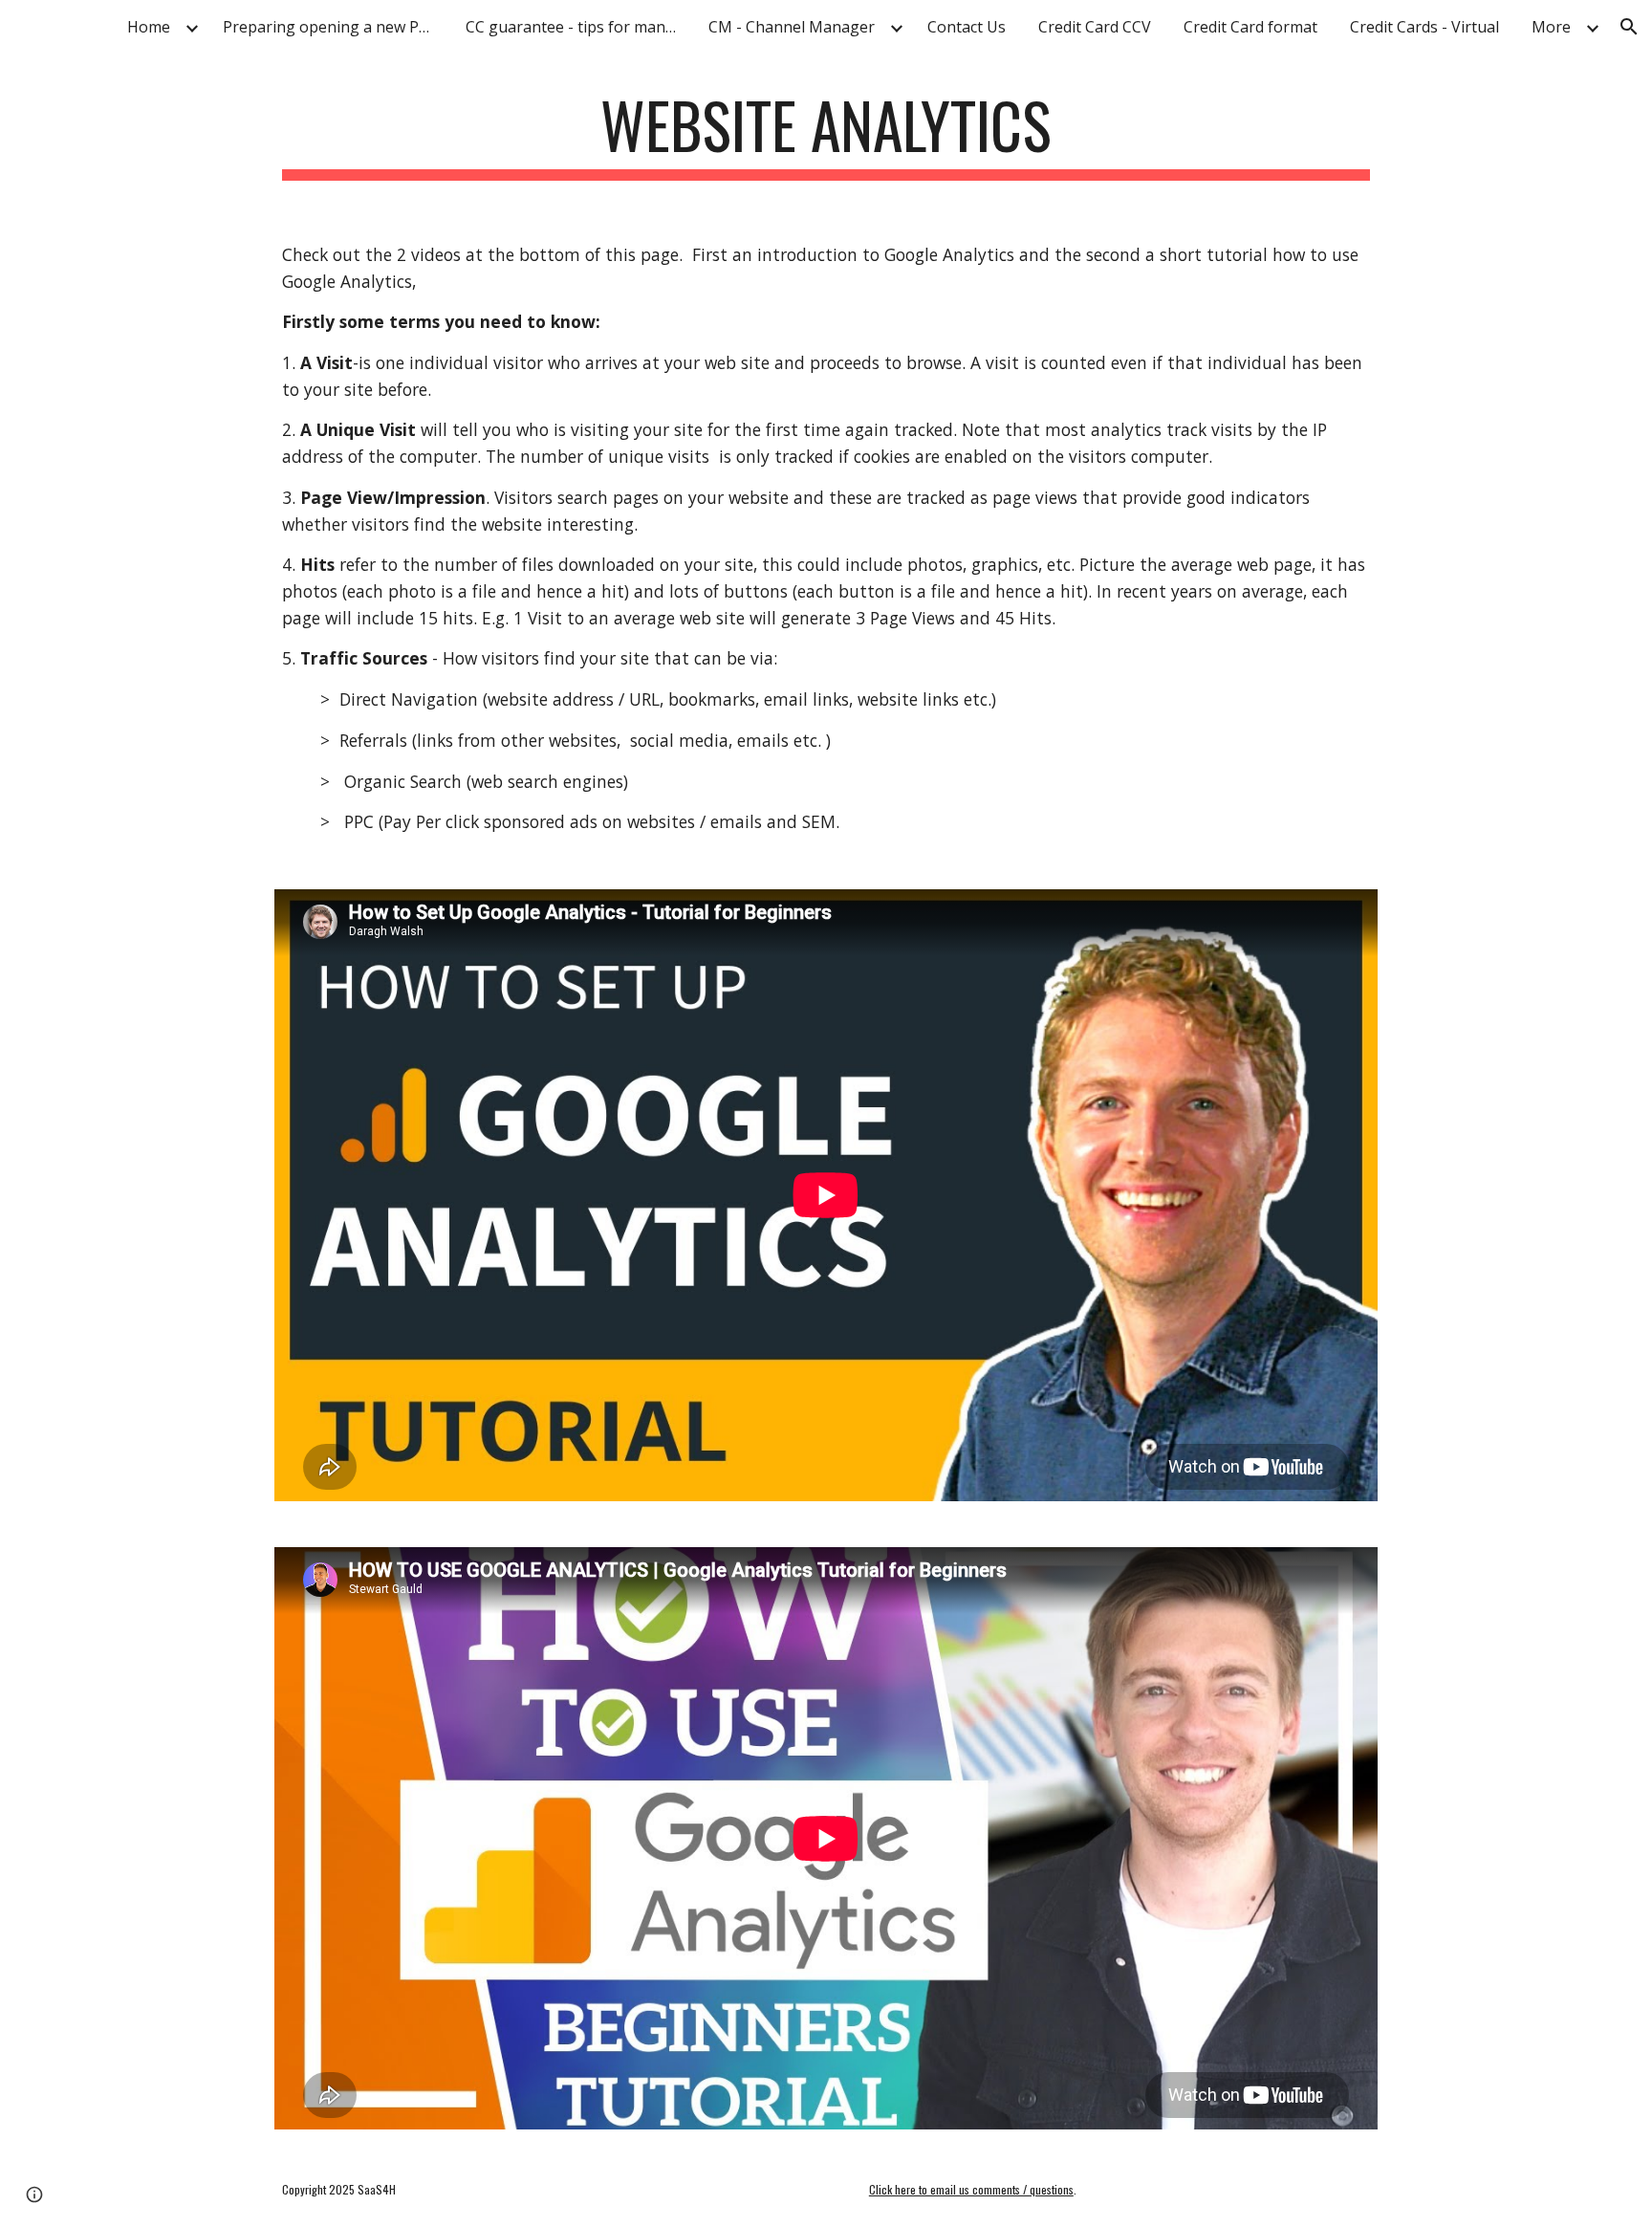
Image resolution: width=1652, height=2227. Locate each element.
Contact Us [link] (967, 27)
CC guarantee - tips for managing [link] (576, 27)
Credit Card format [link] (1250, 27)
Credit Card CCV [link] (1095, 27)
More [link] (1551, 27)
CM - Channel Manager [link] (792, 27)
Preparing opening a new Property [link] (333, 27)
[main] (826, 134)
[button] (1629, 27)
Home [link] (149, 27)
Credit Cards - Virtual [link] (1424, 27)
